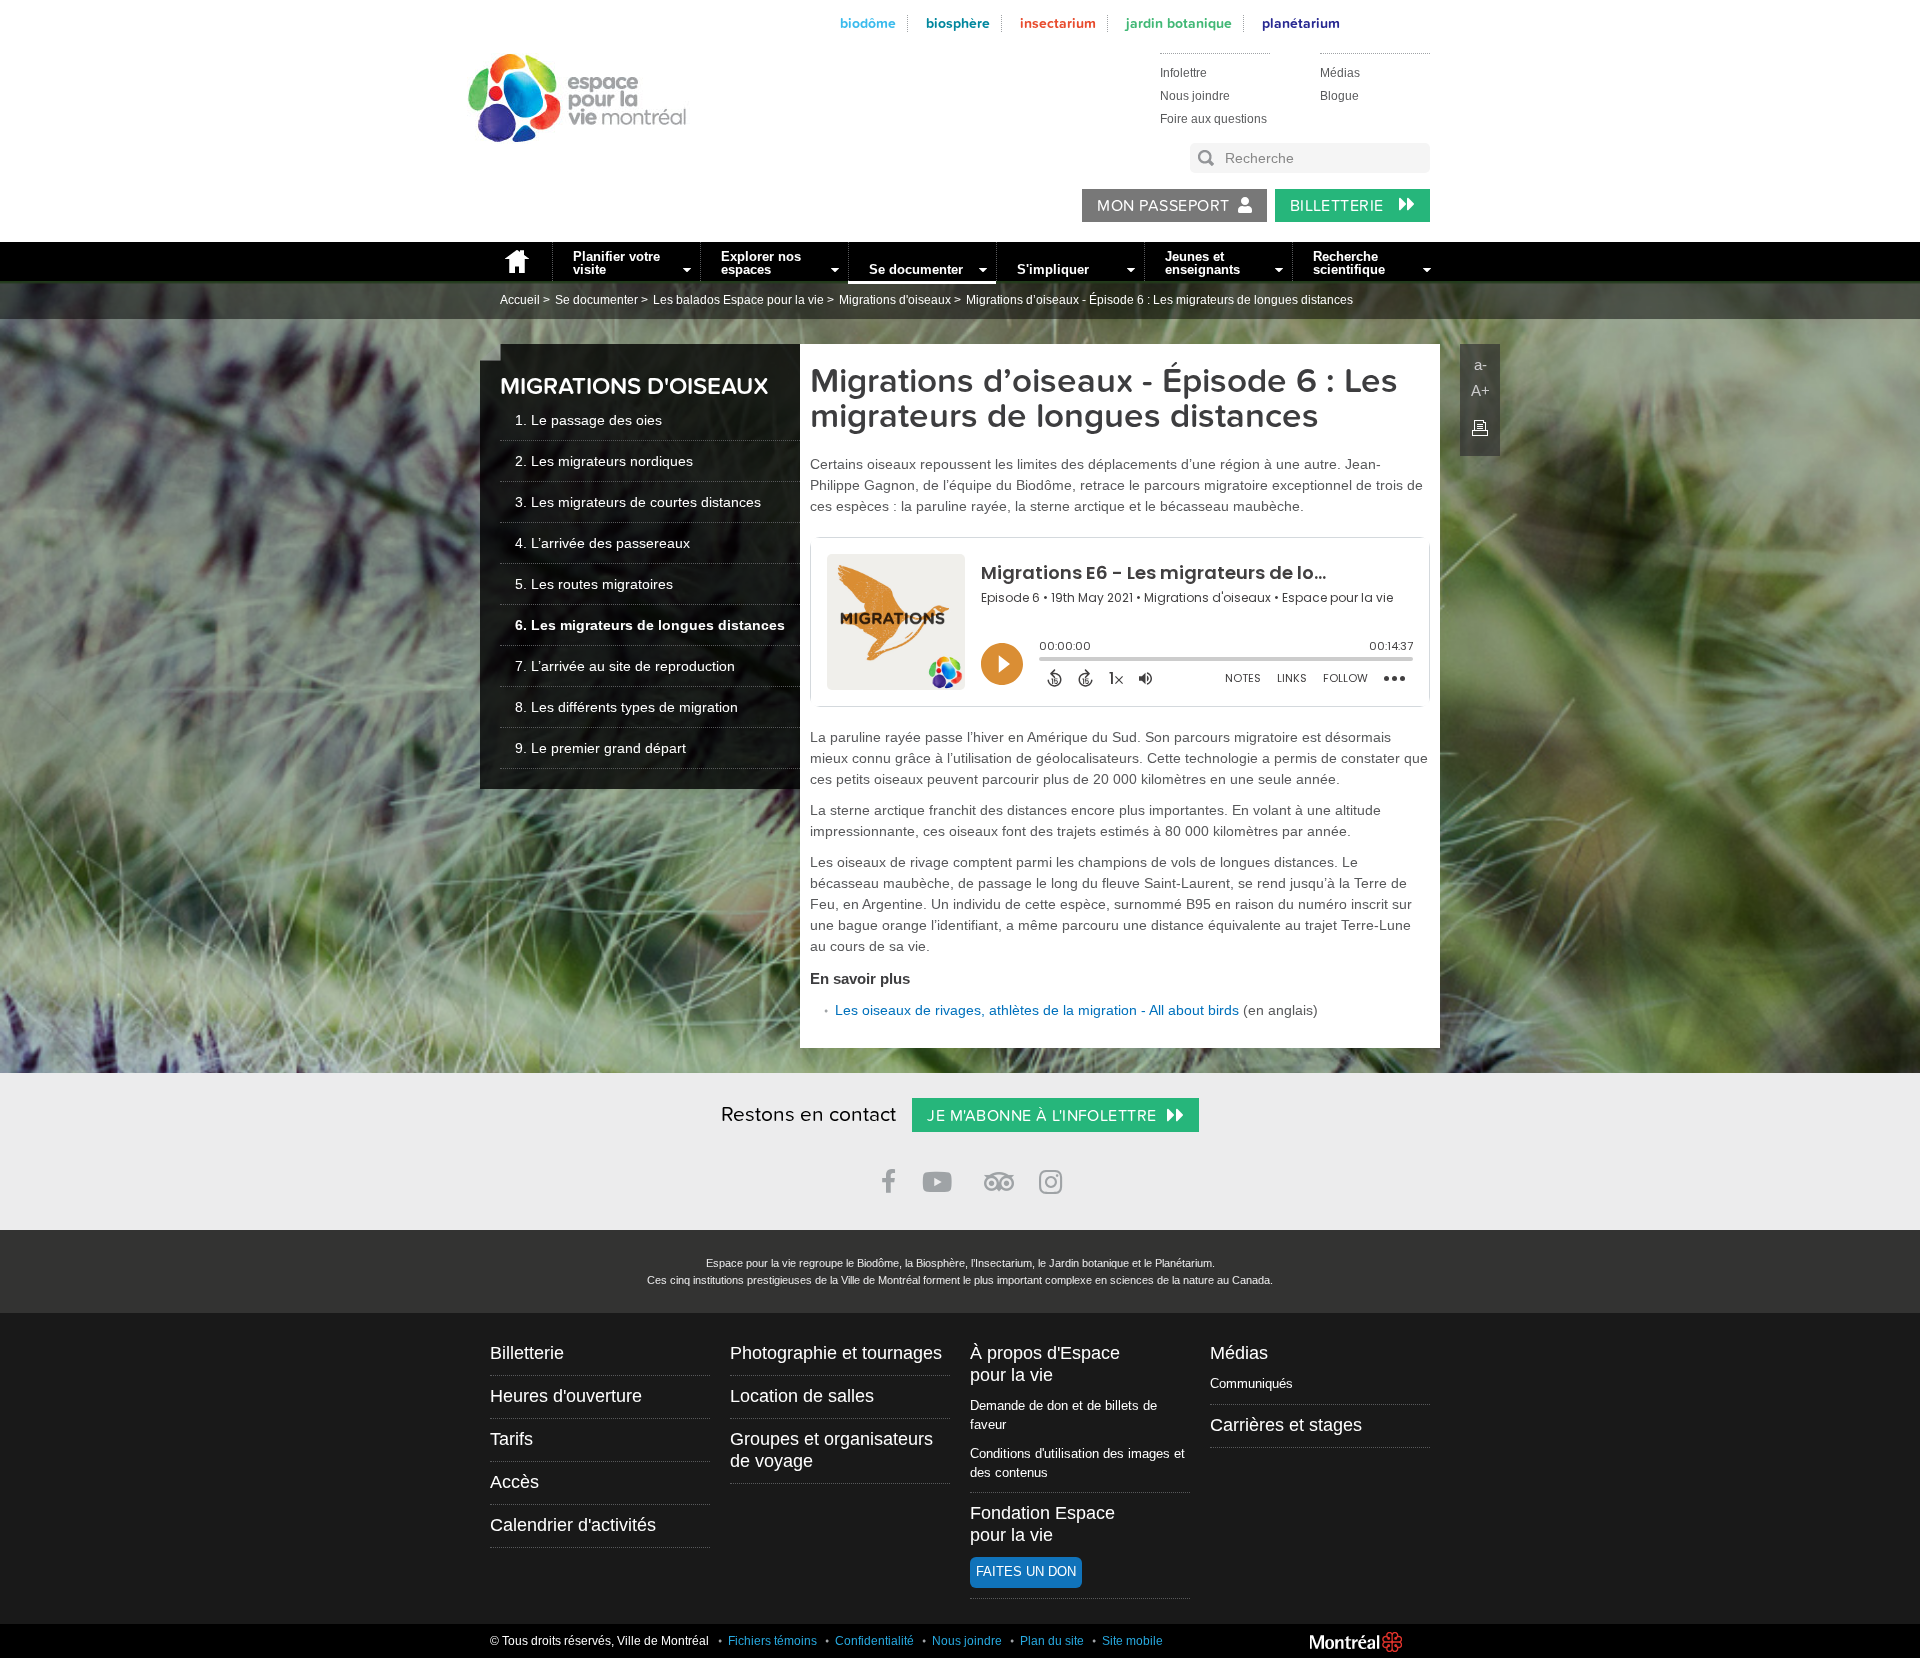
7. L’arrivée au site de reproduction (625, 666)
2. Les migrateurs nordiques (604, 461)
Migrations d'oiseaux (895, 300)
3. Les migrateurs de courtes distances (638, 502)
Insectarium (1058, 23)
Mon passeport (1163, 206)
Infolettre (1183, 73)
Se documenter (916, 269)
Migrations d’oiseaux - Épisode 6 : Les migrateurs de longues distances (1159, 300)
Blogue (1339, 96)
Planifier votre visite (616, 263)
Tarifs (511, 1439)
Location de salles (802, 1396)
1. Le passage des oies (588, 420)
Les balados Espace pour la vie (738, 300)
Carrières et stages (1286, 1425)
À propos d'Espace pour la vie (1045, 1364)
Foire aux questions (1213, 119)
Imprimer (1480, 428)
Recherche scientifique (1349, 263)
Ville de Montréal (1356, 1642)
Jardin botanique (1179, 23)
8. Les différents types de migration (626, 707)
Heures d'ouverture (566, 1396)
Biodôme (868, 23)
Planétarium (1301, 23)
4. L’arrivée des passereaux (602, 543)
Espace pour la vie (566, 161)
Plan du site (1052, 1641)
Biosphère (958, 23)
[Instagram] (1054, 1178)
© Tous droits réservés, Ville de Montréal (599, 1641)
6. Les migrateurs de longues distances (650, 625)
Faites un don (1026, 1571)
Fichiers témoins (772, 1641)
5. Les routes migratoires (594, 584)
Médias (1340, 73)
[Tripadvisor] (999, 1173)
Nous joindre (1195, 96)
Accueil (516, 261)
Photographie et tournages (836, 1353)
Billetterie (1339, 206)
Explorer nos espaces (761, 263)
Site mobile (1132, 1641)
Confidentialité (874, 1641)
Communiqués (1251, 1383)
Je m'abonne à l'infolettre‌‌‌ (1041, 1116)
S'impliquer (1053, 269)
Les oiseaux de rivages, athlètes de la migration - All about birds (1037, 1010)
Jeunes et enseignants (1202, 263)
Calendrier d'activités (573, 1525)
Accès (514, 1482)
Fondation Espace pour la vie (1042, 1524)
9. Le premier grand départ (600, 748)
